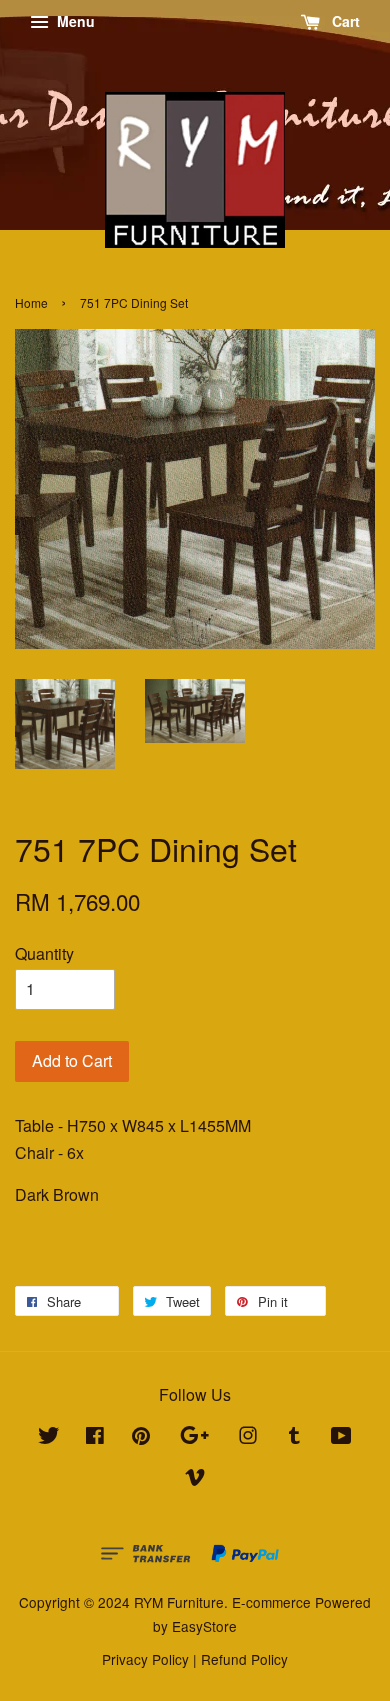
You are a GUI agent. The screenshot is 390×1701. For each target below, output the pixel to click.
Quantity (44, 953)
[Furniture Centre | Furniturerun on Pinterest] (141, 1438)
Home (31, 302)
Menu (74, 21)
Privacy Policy (145, 1659)
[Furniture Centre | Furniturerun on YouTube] (341, 1438)
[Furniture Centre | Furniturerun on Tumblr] (294, 1438)
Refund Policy (244, 1659)
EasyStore (204, 1626)
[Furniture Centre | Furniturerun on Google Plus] (194, 1438)
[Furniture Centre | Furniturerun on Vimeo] (195, 1480)
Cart (344, 21)
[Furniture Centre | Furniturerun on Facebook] (95, 1438)
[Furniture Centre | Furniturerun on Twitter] (49, 1438)
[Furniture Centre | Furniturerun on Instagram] (248, 1438)
